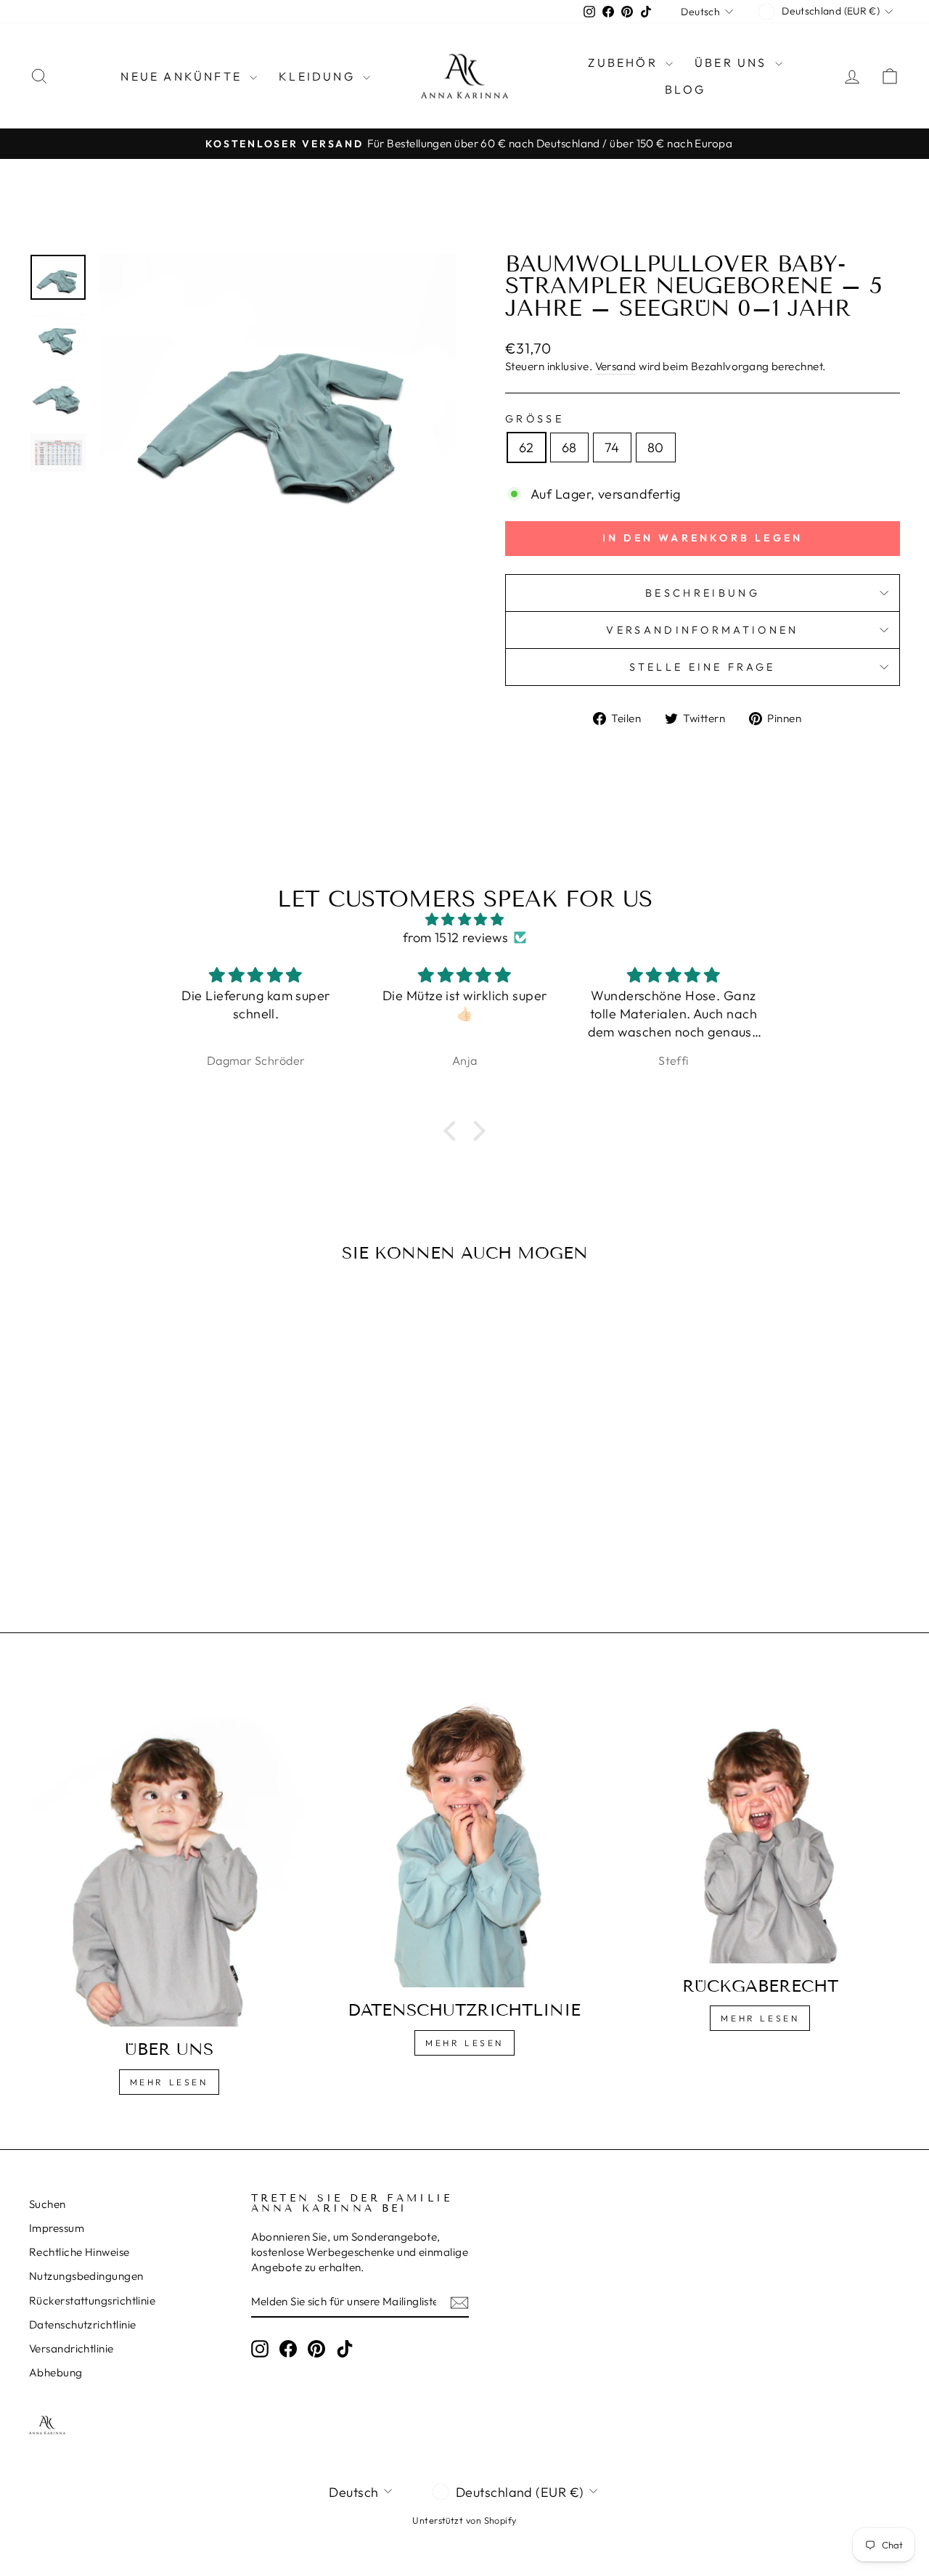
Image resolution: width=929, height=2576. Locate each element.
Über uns (733, 62)
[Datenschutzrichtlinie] (464, 1837)
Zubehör (625, 62)
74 (612, 447)
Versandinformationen (702, 630)
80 (656, 447)
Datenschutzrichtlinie (82, 2324)
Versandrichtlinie (71, 2348)
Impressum (57, 2228)
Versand (616, 366)
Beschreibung (703, 593)
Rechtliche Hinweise (79, 2252)
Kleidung (319, 76)
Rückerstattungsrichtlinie (92, 2301)
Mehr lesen (169, 2082)
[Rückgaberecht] (760, 1825)
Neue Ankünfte (183, 76)
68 (569, 447)
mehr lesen (464, 2043)
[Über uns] (169, 1857)
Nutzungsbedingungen (86, 2276)
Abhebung (56, 2372)
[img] (464, 919)
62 (527, 447)
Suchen (48, 2204)
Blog (685, 89)
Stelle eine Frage (702, 667)
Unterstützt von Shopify (464, 2520)
